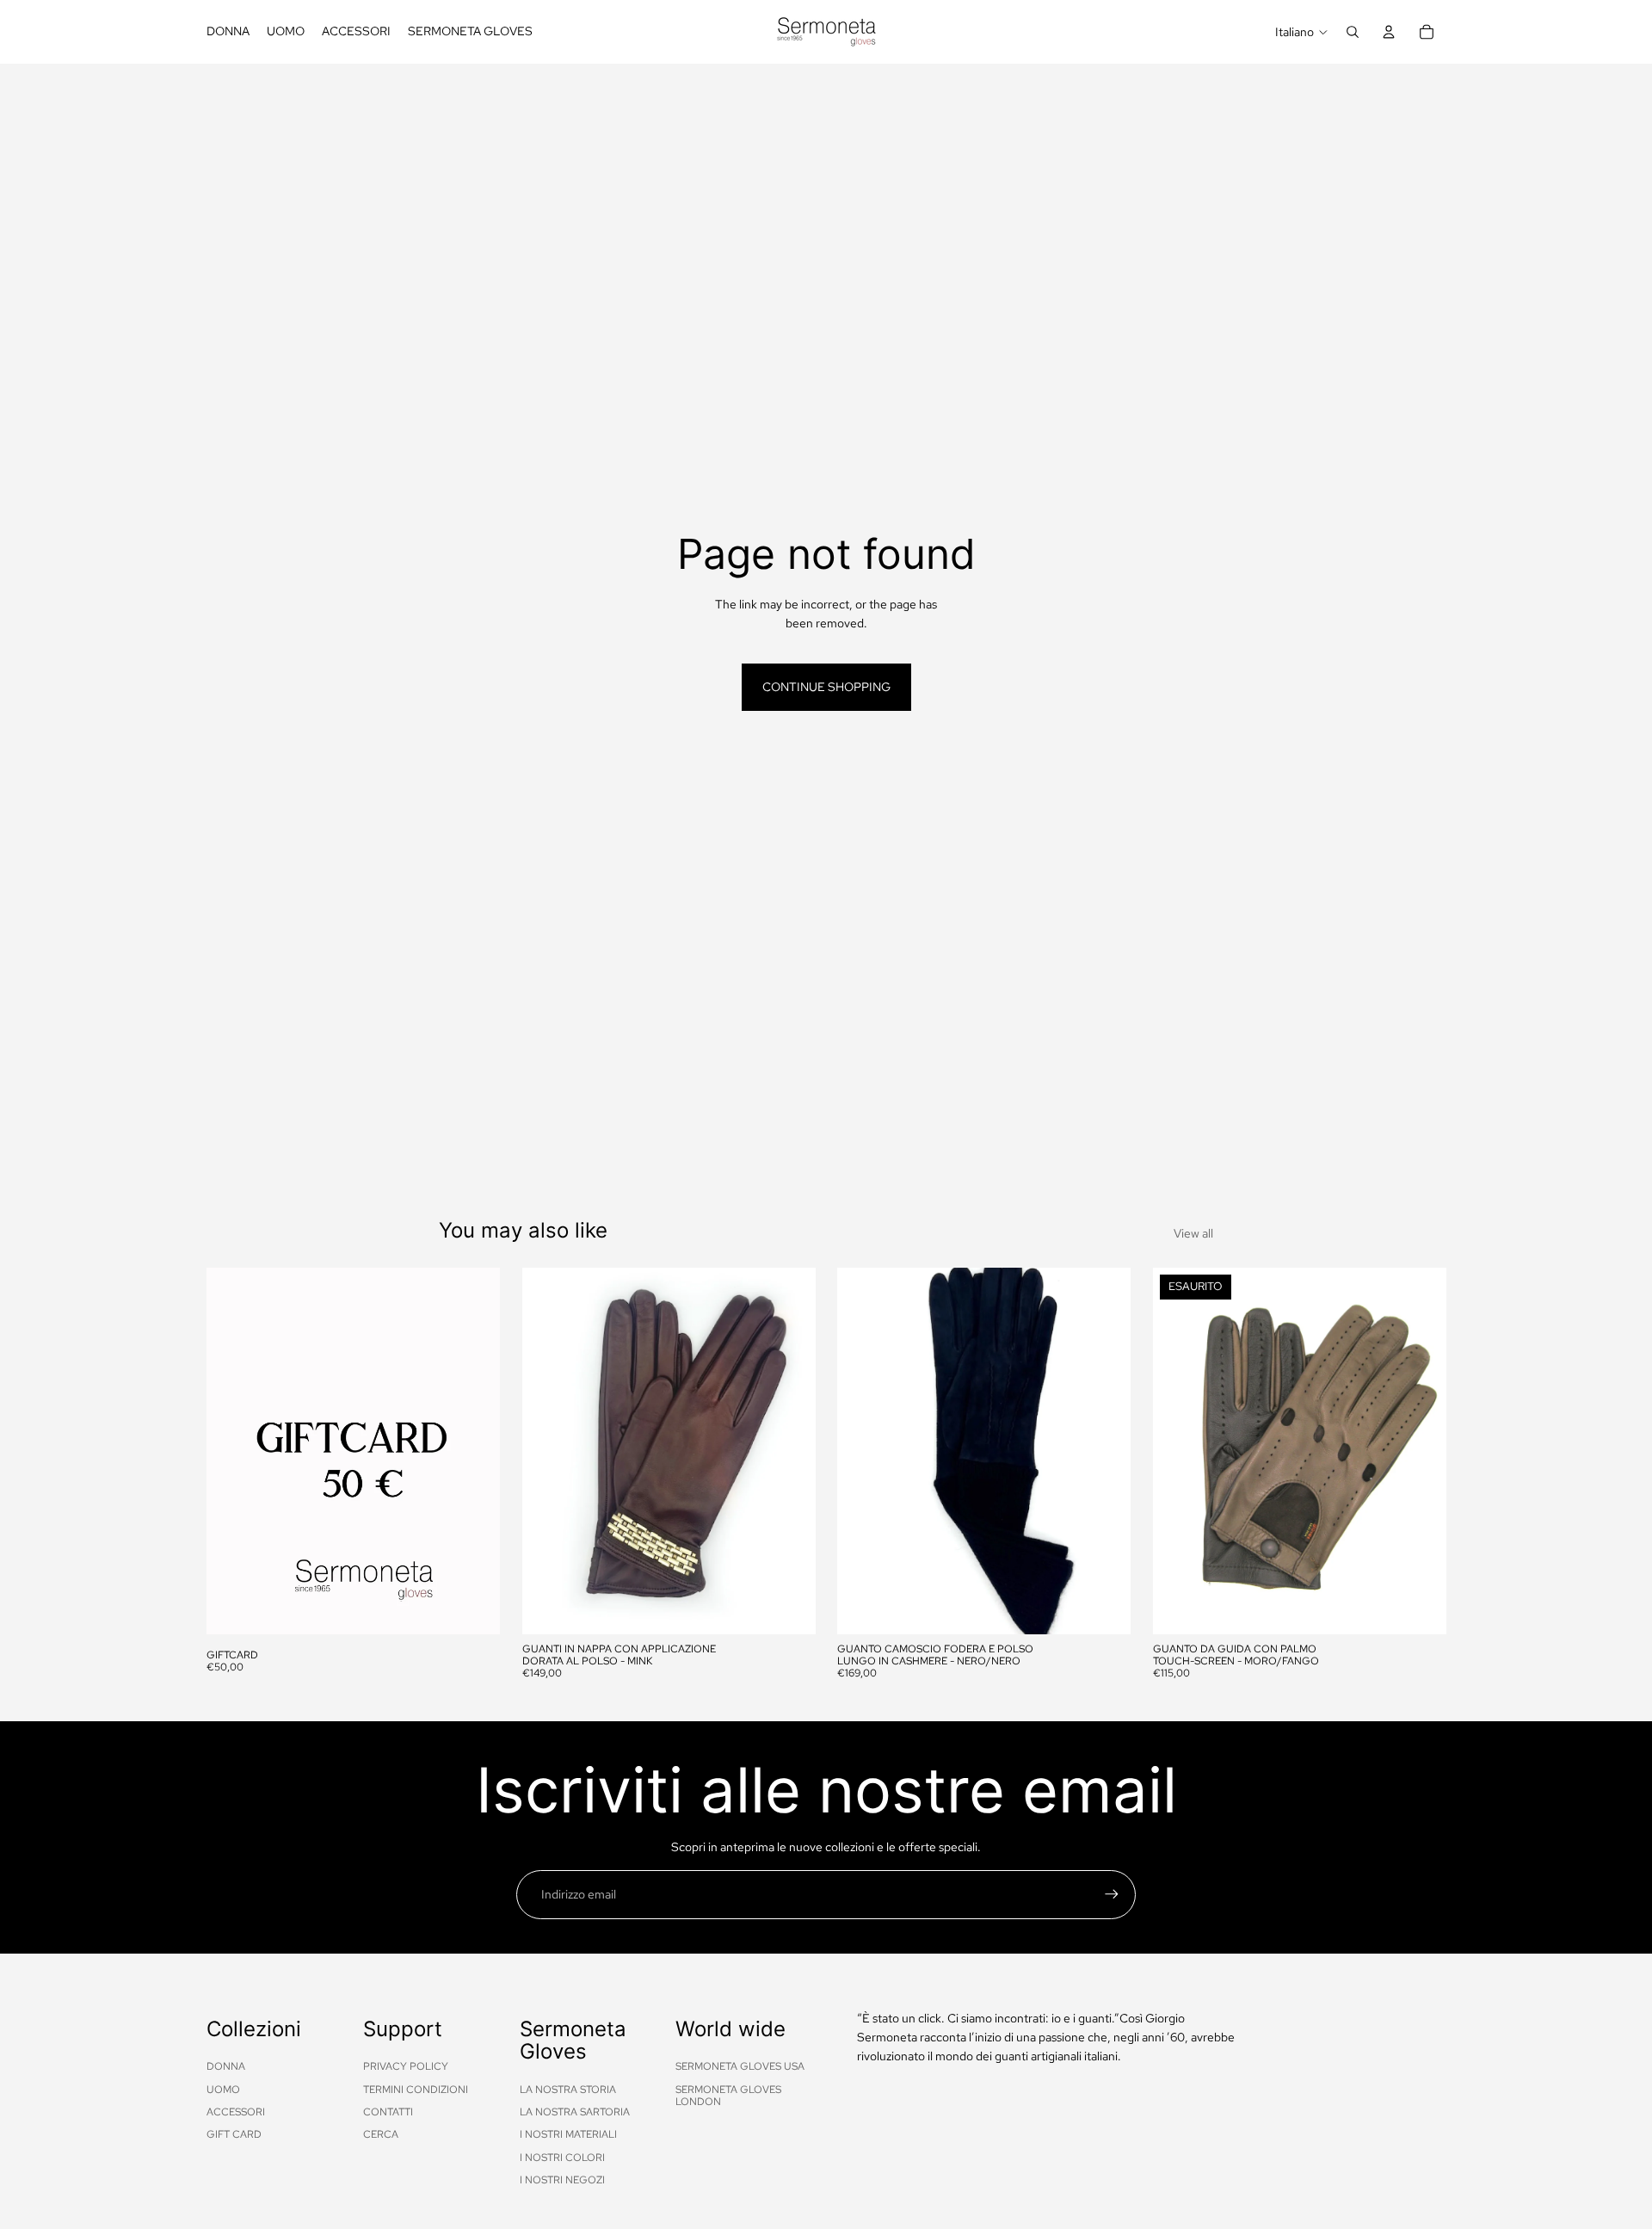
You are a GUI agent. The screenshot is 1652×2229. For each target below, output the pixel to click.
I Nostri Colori (562, 2158)
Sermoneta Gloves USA (740, 2066)
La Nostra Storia (568, 2090)
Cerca (381, 2134)
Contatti (388, 2112)
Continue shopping (826, 687)
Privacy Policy (406, 2066)
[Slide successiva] (789, 1451)
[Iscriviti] (1112, 1894)
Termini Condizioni (416, 2090)
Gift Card (234, 2134)
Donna (226, 2066)
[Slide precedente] (548, 1451)
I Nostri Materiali (568, 2134)
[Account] (1389, 32)
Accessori (236, 2112)
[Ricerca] (1353, 32)
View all (1193, 1233)
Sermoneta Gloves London (728, 2096)
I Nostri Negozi (562, 2180)
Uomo (223, 2090)
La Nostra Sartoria (575, 2112)
